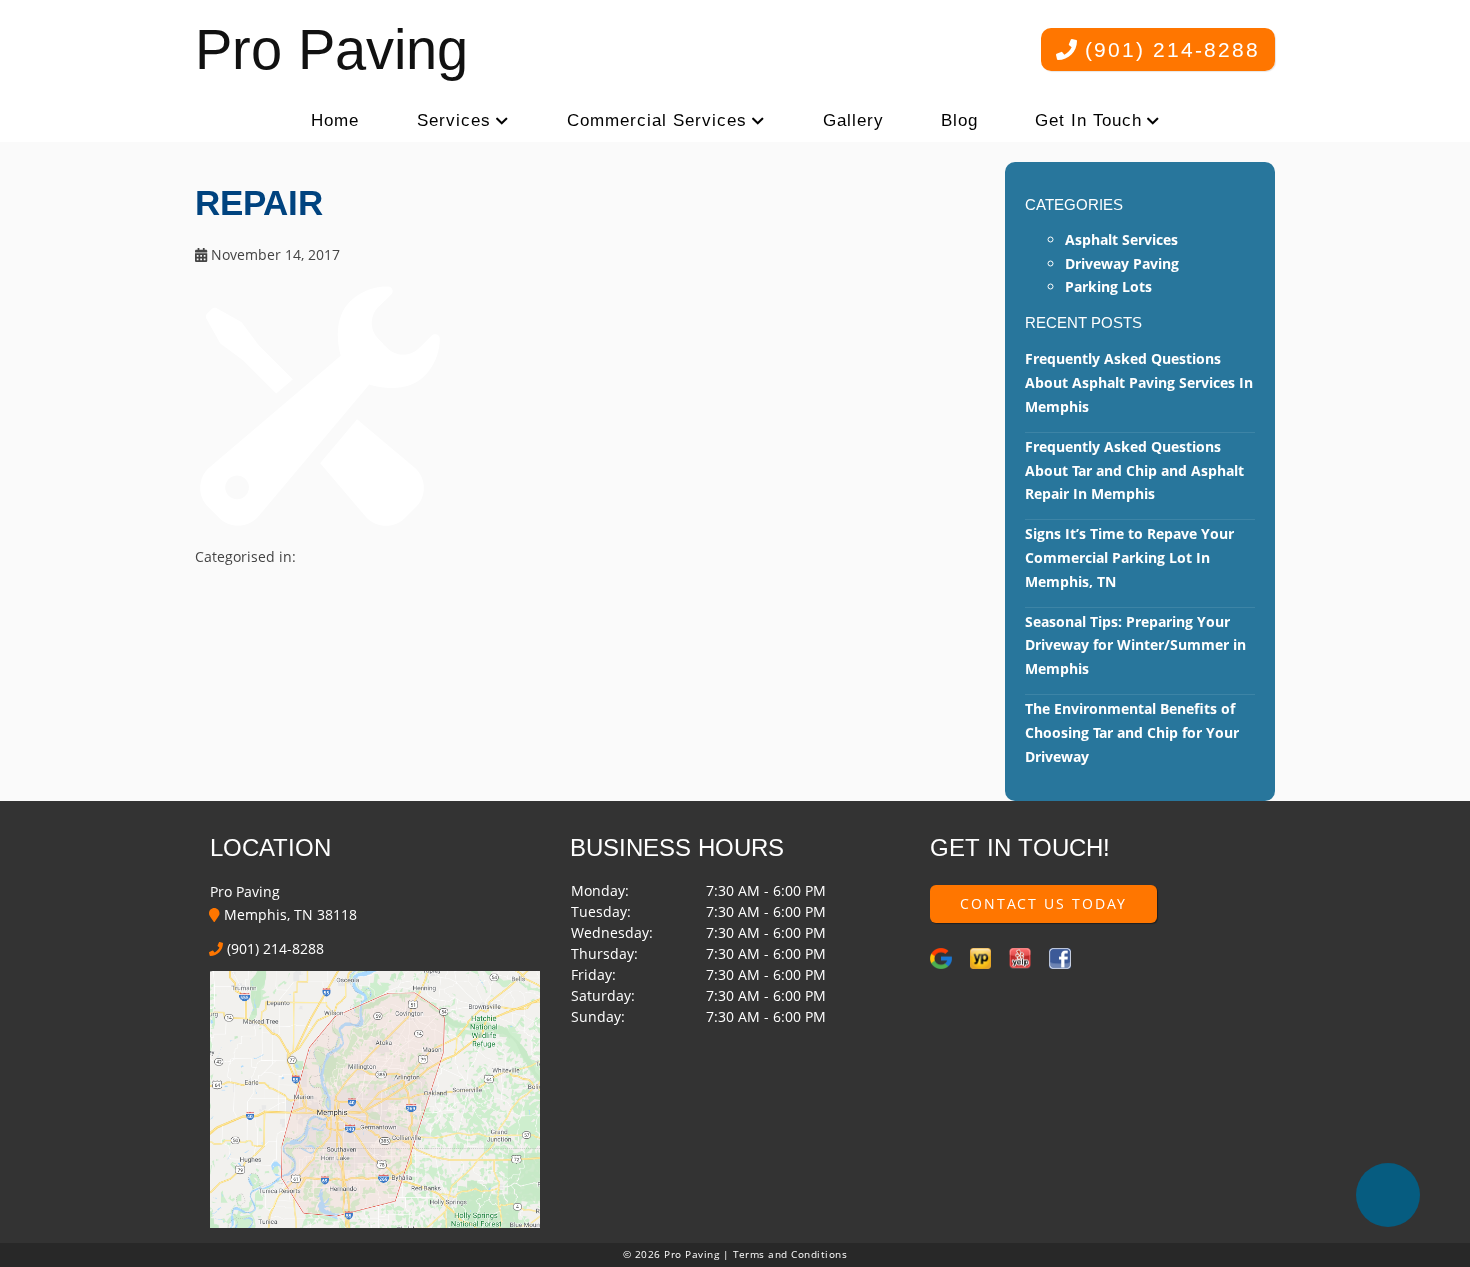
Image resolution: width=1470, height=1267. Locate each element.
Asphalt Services (1121, 239)
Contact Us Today (1043, 903)
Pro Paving (331, 49)
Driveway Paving (1122, 263)
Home (335, 120)
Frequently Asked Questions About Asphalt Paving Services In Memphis (1139, 382)
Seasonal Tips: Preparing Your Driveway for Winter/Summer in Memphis (1135, 645)
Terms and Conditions (790, 1254)
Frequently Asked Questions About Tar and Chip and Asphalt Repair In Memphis (1134, 470)
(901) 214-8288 (1168, 49)
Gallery (853, 120)
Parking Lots (1108, 286)
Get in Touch (1088, 120)
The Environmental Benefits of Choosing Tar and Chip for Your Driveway (1132, 732)
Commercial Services (657, 120)
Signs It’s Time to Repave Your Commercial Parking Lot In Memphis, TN (1129, 557)
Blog (959, 120)
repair (259, 202)
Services (454, 120)
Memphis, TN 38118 (288, 914)
